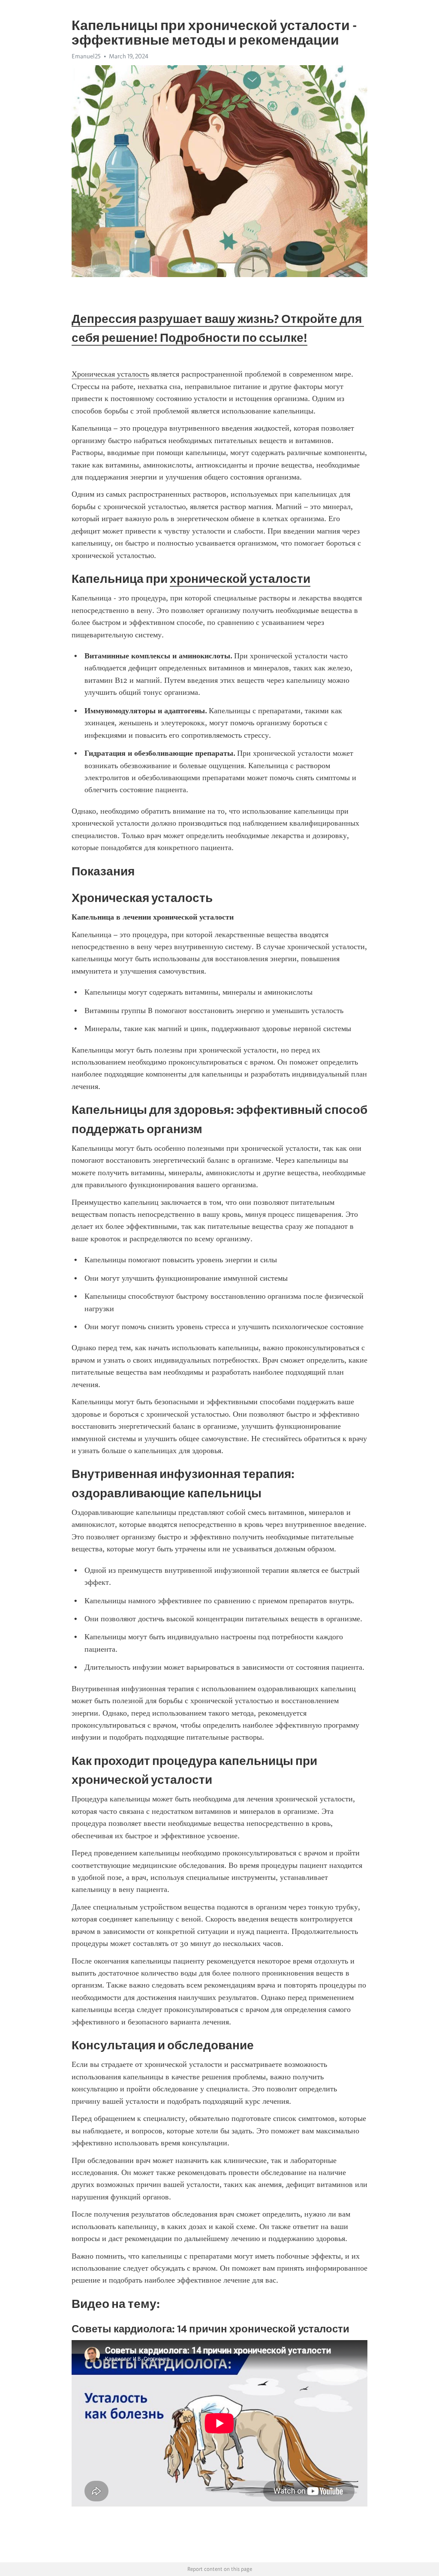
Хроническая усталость (110, 374)
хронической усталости (240, 579)
